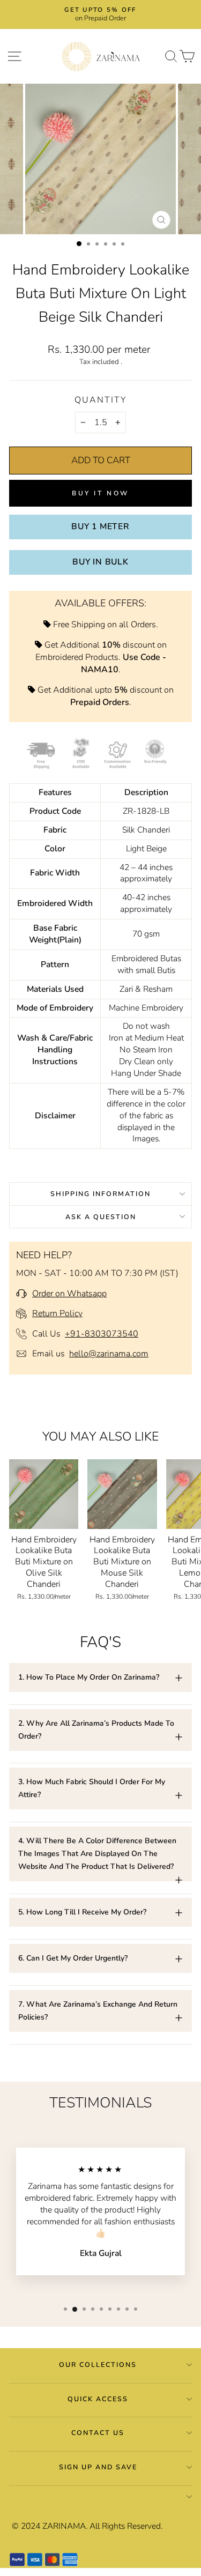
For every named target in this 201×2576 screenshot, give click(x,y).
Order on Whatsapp (69, 1294)
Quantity (100, 400)
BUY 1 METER (100, 526)
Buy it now (100, 493)
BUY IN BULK (100, 562)
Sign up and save (98, 2467)
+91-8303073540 (102, 1334)
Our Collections (98, 2365)
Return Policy (57, 1313)
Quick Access (98, 2399)
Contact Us (98, 2433)
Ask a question (101, 1217)
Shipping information (100, 1194)
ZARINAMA (64, 2526)
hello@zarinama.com (109, 1354)
